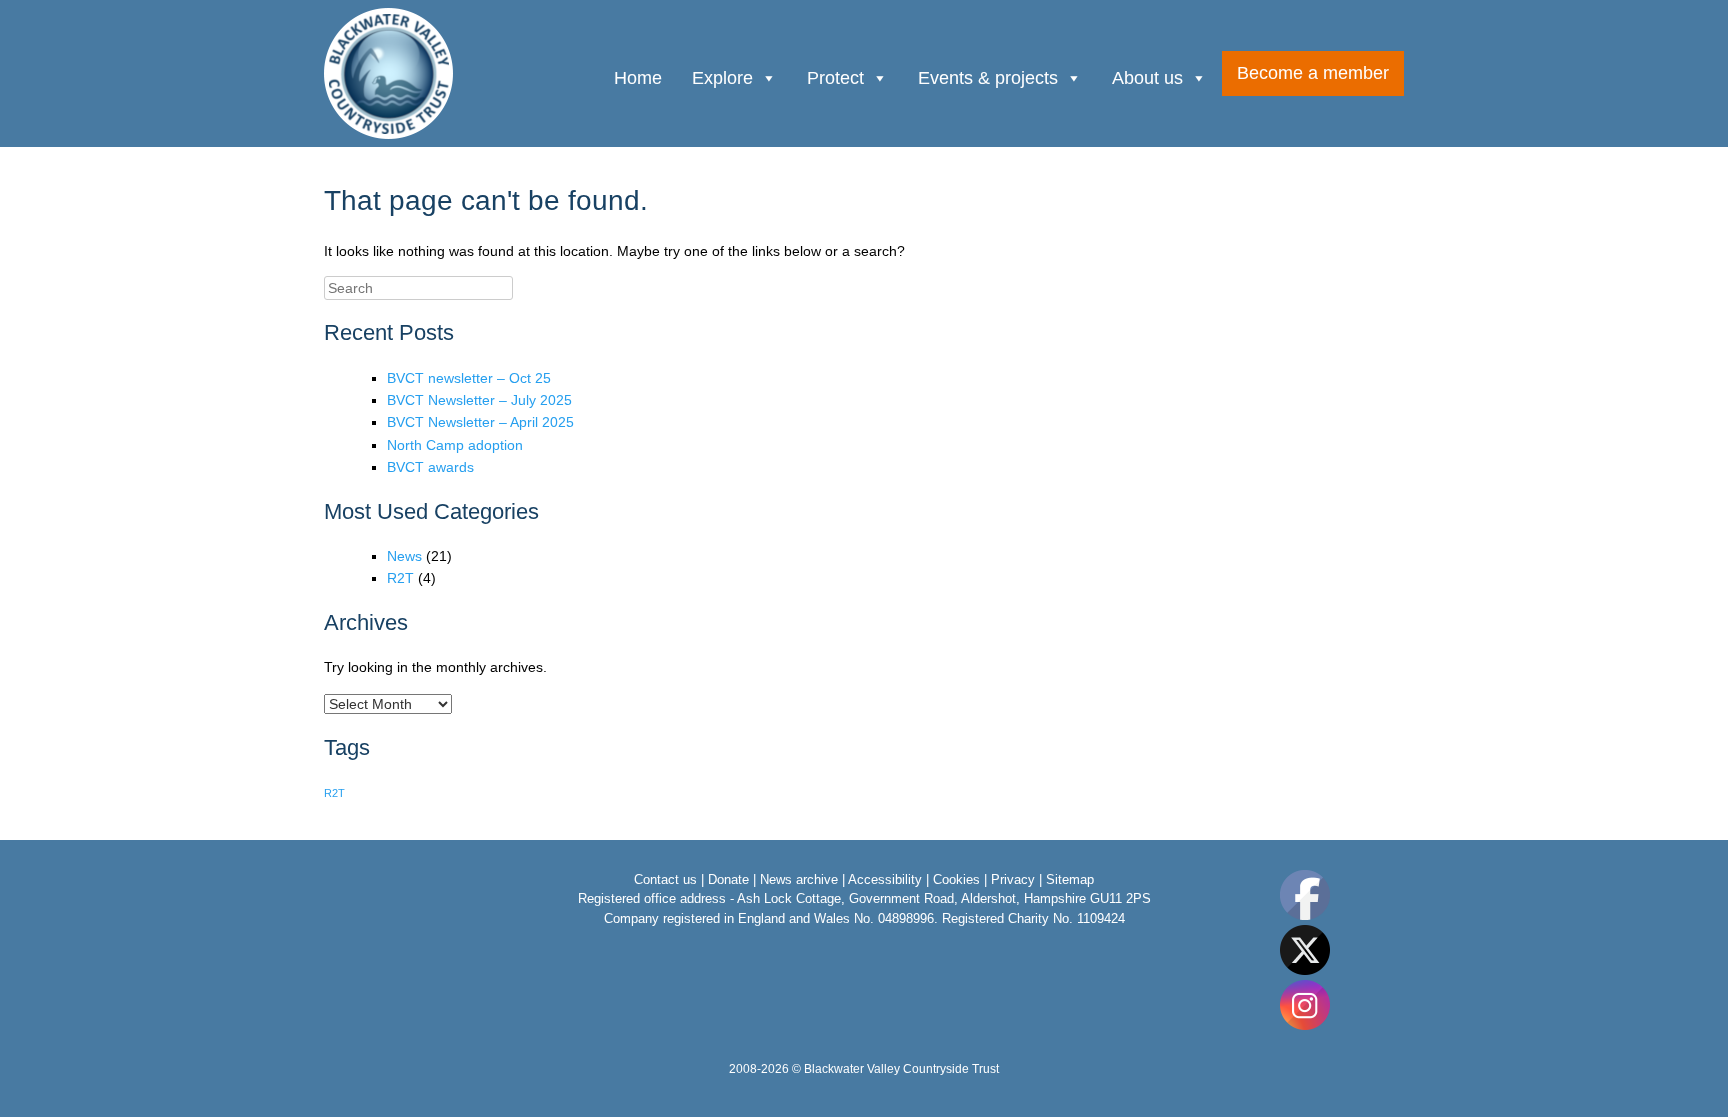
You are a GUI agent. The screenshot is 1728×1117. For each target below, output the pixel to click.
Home (638, 78)
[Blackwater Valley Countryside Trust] (389, 73)
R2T (400, 578)
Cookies (956, 879)
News (404, 556)
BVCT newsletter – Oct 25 (469, 378)
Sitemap (1070, 879)
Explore (722, 78)
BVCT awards (430, 467)
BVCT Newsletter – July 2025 (479, 400)
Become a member (1313, 73)
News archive (799, 879)
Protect (835, 78)
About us (1147, 78)
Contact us (665, 879)
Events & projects (988, 78)
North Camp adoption (455, 445)
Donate (728, 879)
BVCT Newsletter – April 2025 (480, 422)
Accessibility (885, 879)
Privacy (1013, 879)
